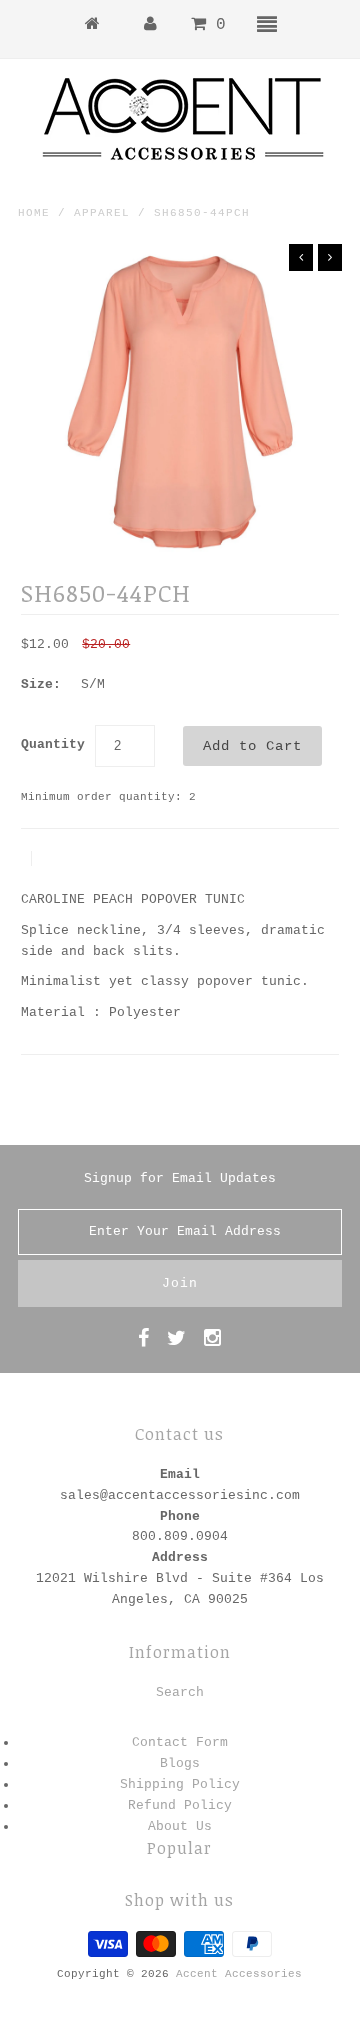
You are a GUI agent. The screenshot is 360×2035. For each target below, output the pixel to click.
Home (34, 213)
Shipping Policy (180, 1784)
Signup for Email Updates (180, 1178)
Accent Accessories (239, 1974)
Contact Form (180, 1742)
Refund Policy (180, 1805)
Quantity (53, 744)
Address (180, 1557)
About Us (180, 1826)
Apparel (102, 213)
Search (180, 1692)
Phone (180, 1516)
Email (180, 1474)
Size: (41, 684)
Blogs (180, 1763)
